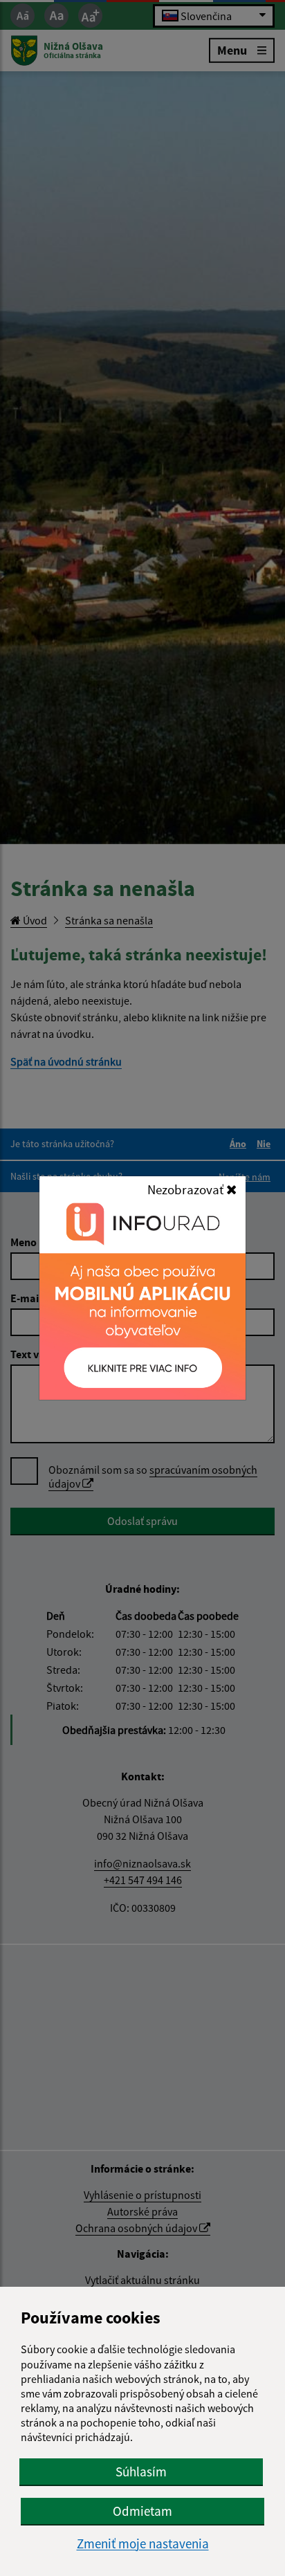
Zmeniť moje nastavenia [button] (143, 2544)
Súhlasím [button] (141, 2472)
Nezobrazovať (187, 1189)
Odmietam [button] (142, 2511)
